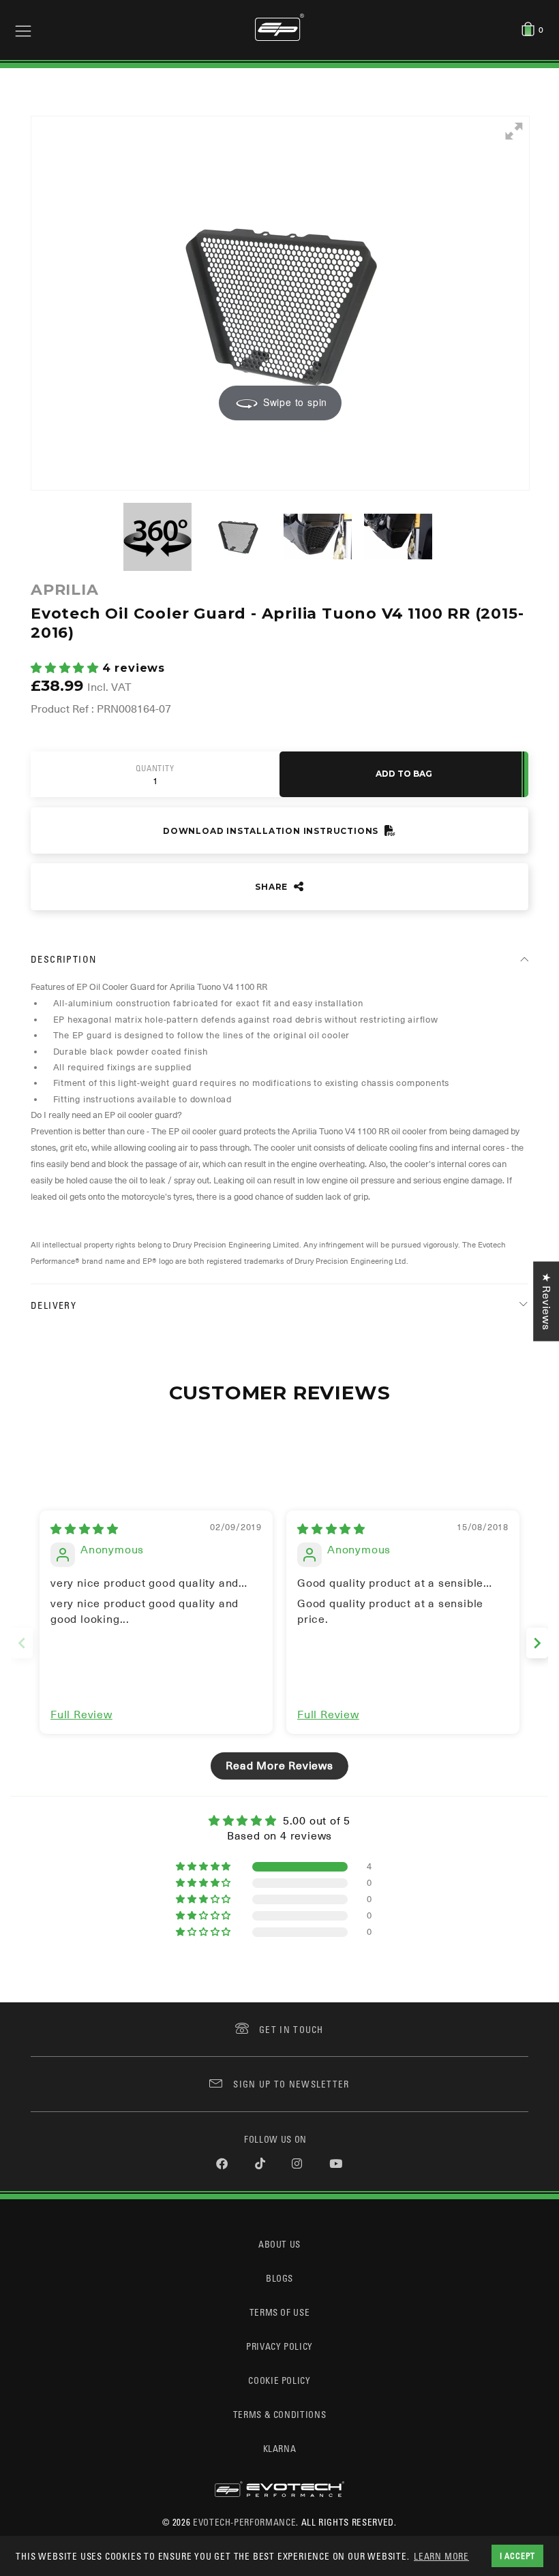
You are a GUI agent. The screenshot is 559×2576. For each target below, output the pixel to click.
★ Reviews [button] (546, 1301)
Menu (23, 30)
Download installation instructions (272, 831)
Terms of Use (280, 2312)
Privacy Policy (279, 2346)
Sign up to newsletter (291, 2084)
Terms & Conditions (280, 2414)
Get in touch (291, 2029)
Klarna (280, 2448)
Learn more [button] (441, 2556)
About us (279, 2244)
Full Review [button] (81, 1715)
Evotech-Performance (244, 2522)
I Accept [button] (517, 2556)
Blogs (279, 2278)
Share (273, 887)
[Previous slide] (22, 1643)
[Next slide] (537, 1643)
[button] (66, 668)
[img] (85, 1530)
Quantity (155, 769)
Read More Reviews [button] (279, 1766)
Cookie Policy (279, 2380)
